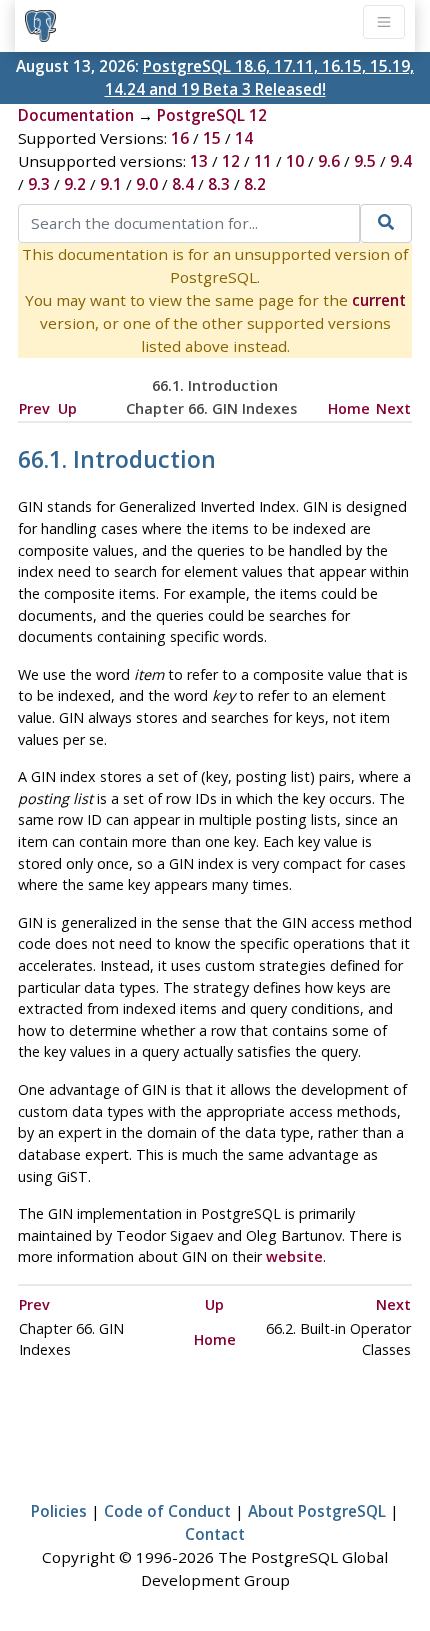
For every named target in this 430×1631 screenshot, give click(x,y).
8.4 (183, 184)
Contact (215, 1534)
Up (67, 408)
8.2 (255, 184)
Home (349, 408)
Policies (59, 1511)
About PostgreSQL (317, 1511)
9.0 (147, 184)
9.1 (111, 184)
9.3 (39, 184)
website (294, 1256)
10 (295, 161)
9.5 (365, 161)
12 (231, 161)
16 (180, 138)
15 (212, 138)
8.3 (219, 184)
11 (263, 161)
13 (199, 161)
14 (244, 138)
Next (393, 408)
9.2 (75, 184)
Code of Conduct (167, 1511)
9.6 (329, 161)
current (379, 300)
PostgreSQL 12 (212, 115)
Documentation (76, 115)
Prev (34, 408)
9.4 (401, 161)
